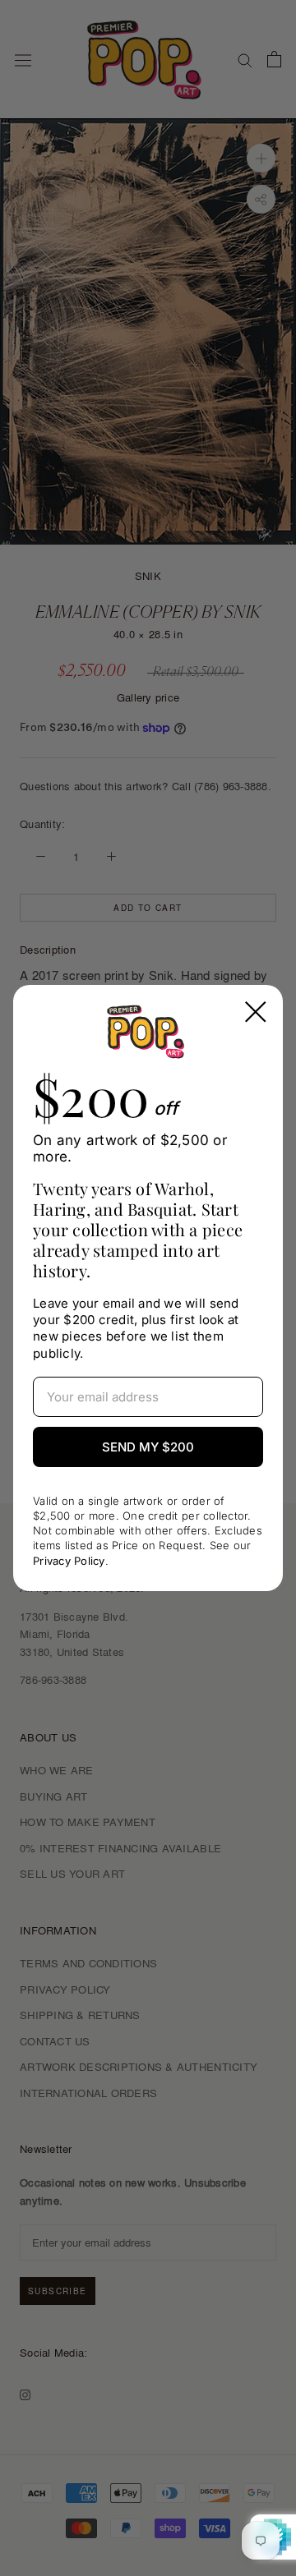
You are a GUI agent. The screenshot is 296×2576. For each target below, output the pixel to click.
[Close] (256, 1012)
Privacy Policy (69, 1561)
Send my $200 (148, 1447)
